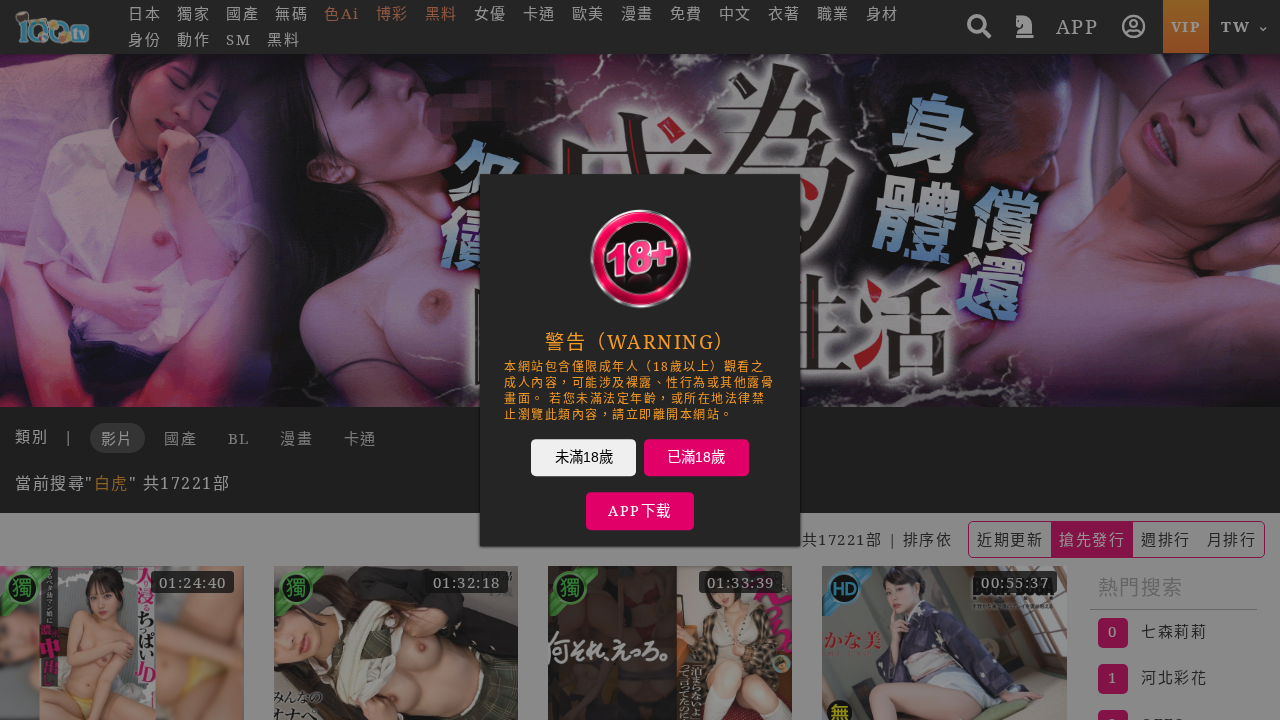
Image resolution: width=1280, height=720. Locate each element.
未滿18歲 (584, 457)
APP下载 (640, 510)
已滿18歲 (696, 457)
